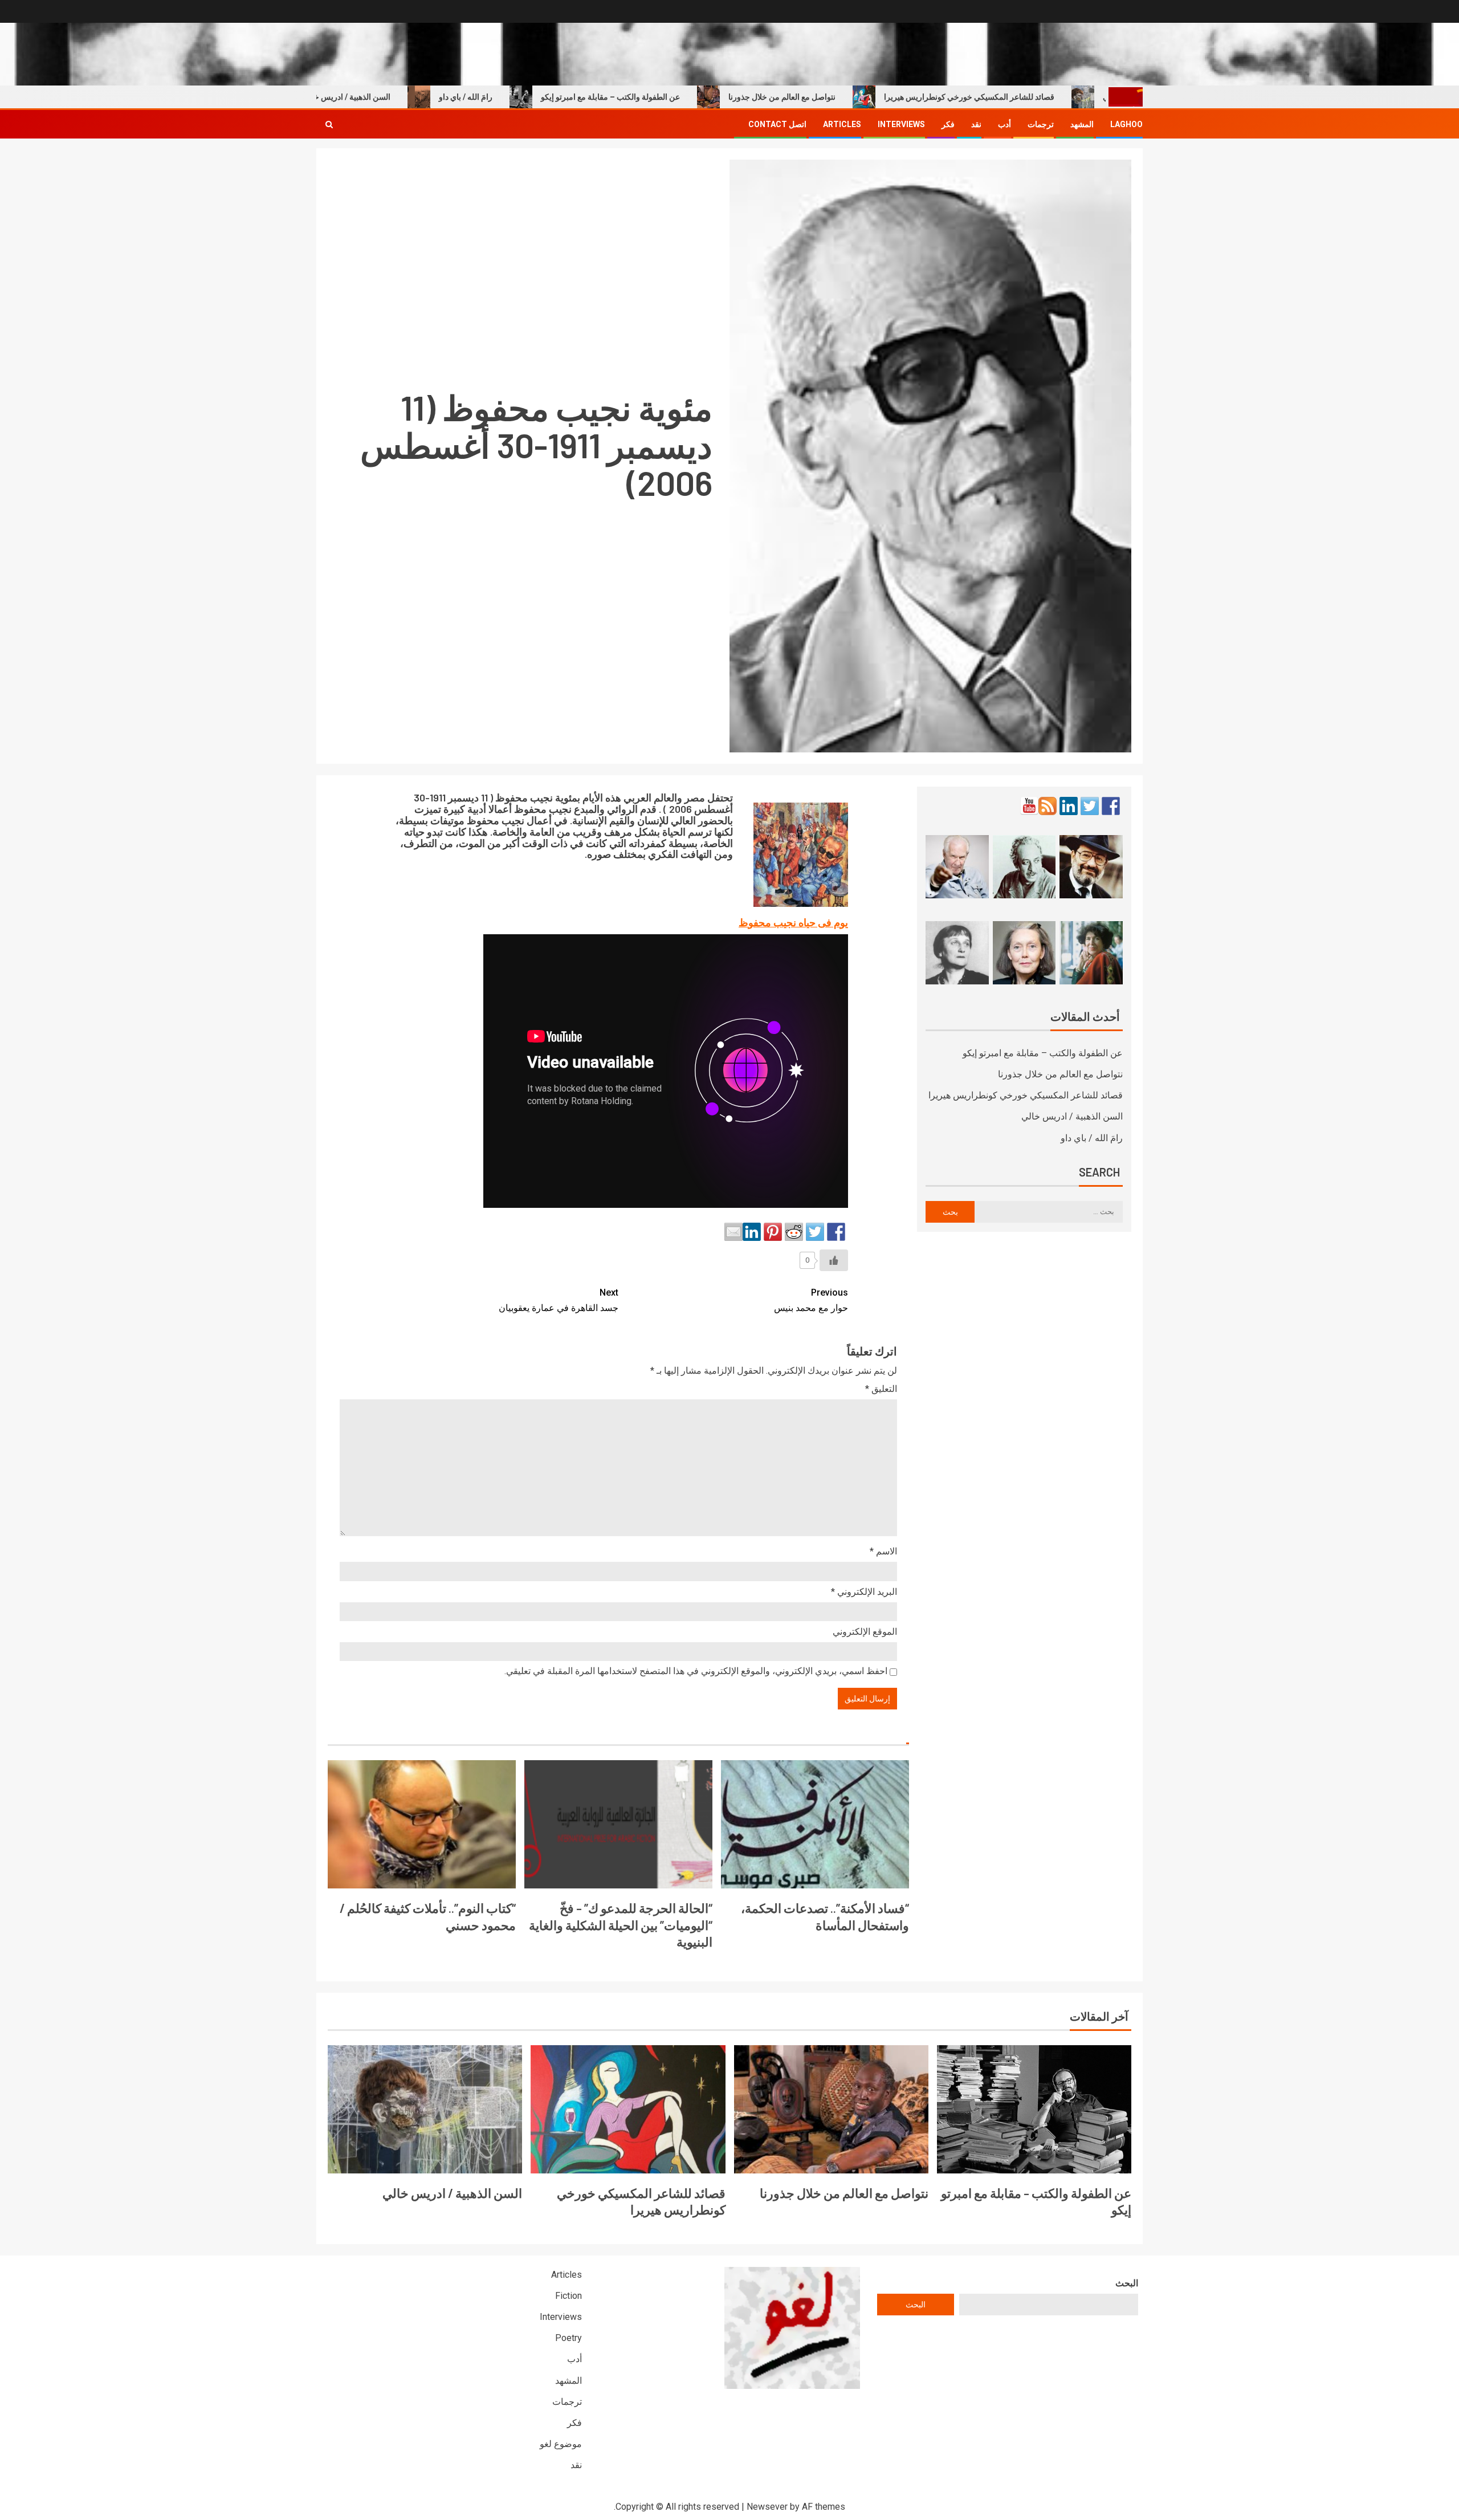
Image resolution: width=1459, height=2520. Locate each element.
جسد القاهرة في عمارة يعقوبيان (559, 1300)
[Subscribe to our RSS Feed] (1048, 806)
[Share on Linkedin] (752, 1232)
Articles (842, 124)
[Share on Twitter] (815, 1232)
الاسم (883, 1551)
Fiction (568, 2296)
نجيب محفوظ (524, 797)
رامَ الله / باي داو (536, 97)
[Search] (329, 124)
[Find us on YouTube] (1029, 806)
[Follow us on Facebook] (1111, 806)
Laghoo (1126, 124)
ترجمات (1041, 124)
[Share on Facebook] (836, 1232)
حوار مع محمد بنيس (811, 1300)
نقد (976, 124)
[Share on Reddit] (794, 1232)
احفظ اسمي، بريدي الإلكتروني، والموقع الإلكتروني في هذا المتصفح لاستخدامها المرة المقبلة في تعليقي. (696, 1671)
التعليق (881, 1389)
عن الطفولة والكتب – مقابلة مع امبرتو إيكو (681, 97)
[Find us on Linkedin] (1069, 806)
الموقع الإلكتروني (865, 1632)
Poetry (568, 2338)
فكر (948, 124)
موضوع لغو (561, 2444)
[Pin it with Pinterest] (773, 1232)
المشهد (1082, 124)
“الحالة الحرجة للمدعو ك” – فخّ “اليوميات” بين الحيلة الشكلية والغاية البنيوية (621, 1925)
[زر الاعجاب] (834, 1260)
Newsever (767, 2507)
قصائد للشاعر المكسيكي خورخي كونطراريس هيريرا (1040, 97)
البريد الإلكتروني (864, 1592)
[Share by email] (733, 1232)
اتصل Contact (777, 124)
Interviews (901, 124)
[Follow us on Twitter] (1090, 806)
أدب (1004, 124)
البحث (1127, 2283)
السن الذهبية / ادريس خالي (417, 97)
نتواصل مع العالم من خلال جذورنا (853, 97)
